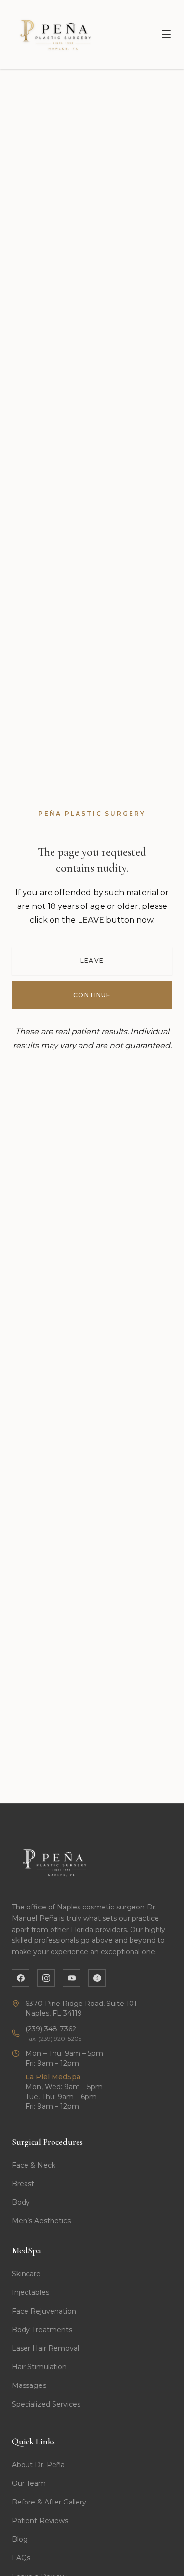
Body (21, 2202)
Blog (20, 2539)
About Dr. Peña (38, 2465)
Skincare (26, 2274)
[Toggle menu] (166, 34)
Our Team (29, 2483)
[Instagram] (46, 1978)
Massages (29, 2385)
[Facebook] (21, 1978)
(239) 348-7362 (51, 2029)
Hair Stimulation (39, 2367)
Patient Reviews (40, 2521)
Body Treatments (42, 2330)
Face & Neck (34, 2165)
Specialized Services (46, 2404)
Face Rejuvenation (44, 2311)
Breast (23, 2184)
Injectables (30, 2292)
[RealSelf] (97, 1978)
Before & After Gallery (49, 2502)
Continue (92, 995)
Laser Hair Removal (45, 2348)
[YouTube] (72, 1978)
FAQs (21, 2558)
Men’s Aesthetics (41, 2221)
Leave (92, 961)
